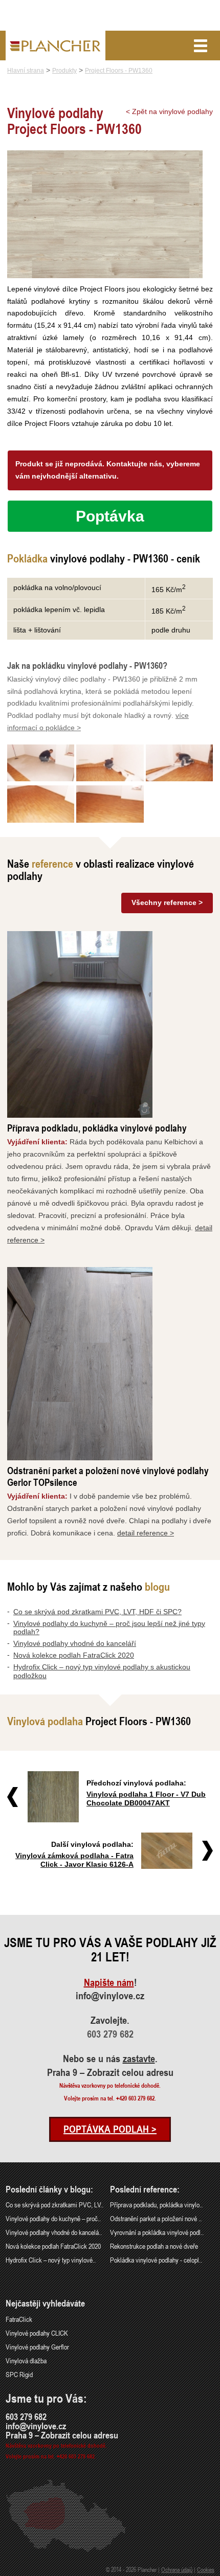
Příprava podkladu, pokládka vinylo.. (156, 2205)
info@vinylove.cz (110, 1996)
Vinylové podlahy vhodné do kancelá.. (54, 2232)
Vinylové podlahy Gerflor (37, 2347)
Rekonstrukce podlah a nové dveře (154, 2246)
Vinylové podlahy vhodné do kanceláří (75, 1643)
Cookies (206, 2569)
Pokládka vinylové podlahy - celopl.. (156, 2260)
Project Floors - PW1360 (119, 71)
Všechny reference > (167, 902)
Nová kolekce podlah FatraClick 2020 (74, 1655)
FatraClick (19, 2319)
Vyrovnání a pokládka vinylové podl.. (157, 2232)
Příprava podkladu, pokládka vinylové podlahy (97, 1128)
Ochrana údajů (177, 2569)
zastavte (139, 2059)
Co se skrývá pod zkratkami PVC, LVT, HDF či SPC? (97, 1612)
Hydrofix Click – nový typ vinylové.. (51, 2260)
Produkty (64, 71)
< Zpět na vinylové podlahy (169, 111)
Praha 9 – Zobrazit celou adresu (110, 2072)
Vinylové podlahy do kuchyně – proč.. (53, 2218)
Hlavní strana (26, 71)
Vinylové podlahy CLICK (37, 2333)
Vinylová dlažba (26, 2360)
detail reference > (146, 1533)
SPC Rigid (19, 2374)
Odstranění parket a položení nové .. (156, 2218)
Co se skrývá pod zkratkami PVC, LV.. (54, 2205)
